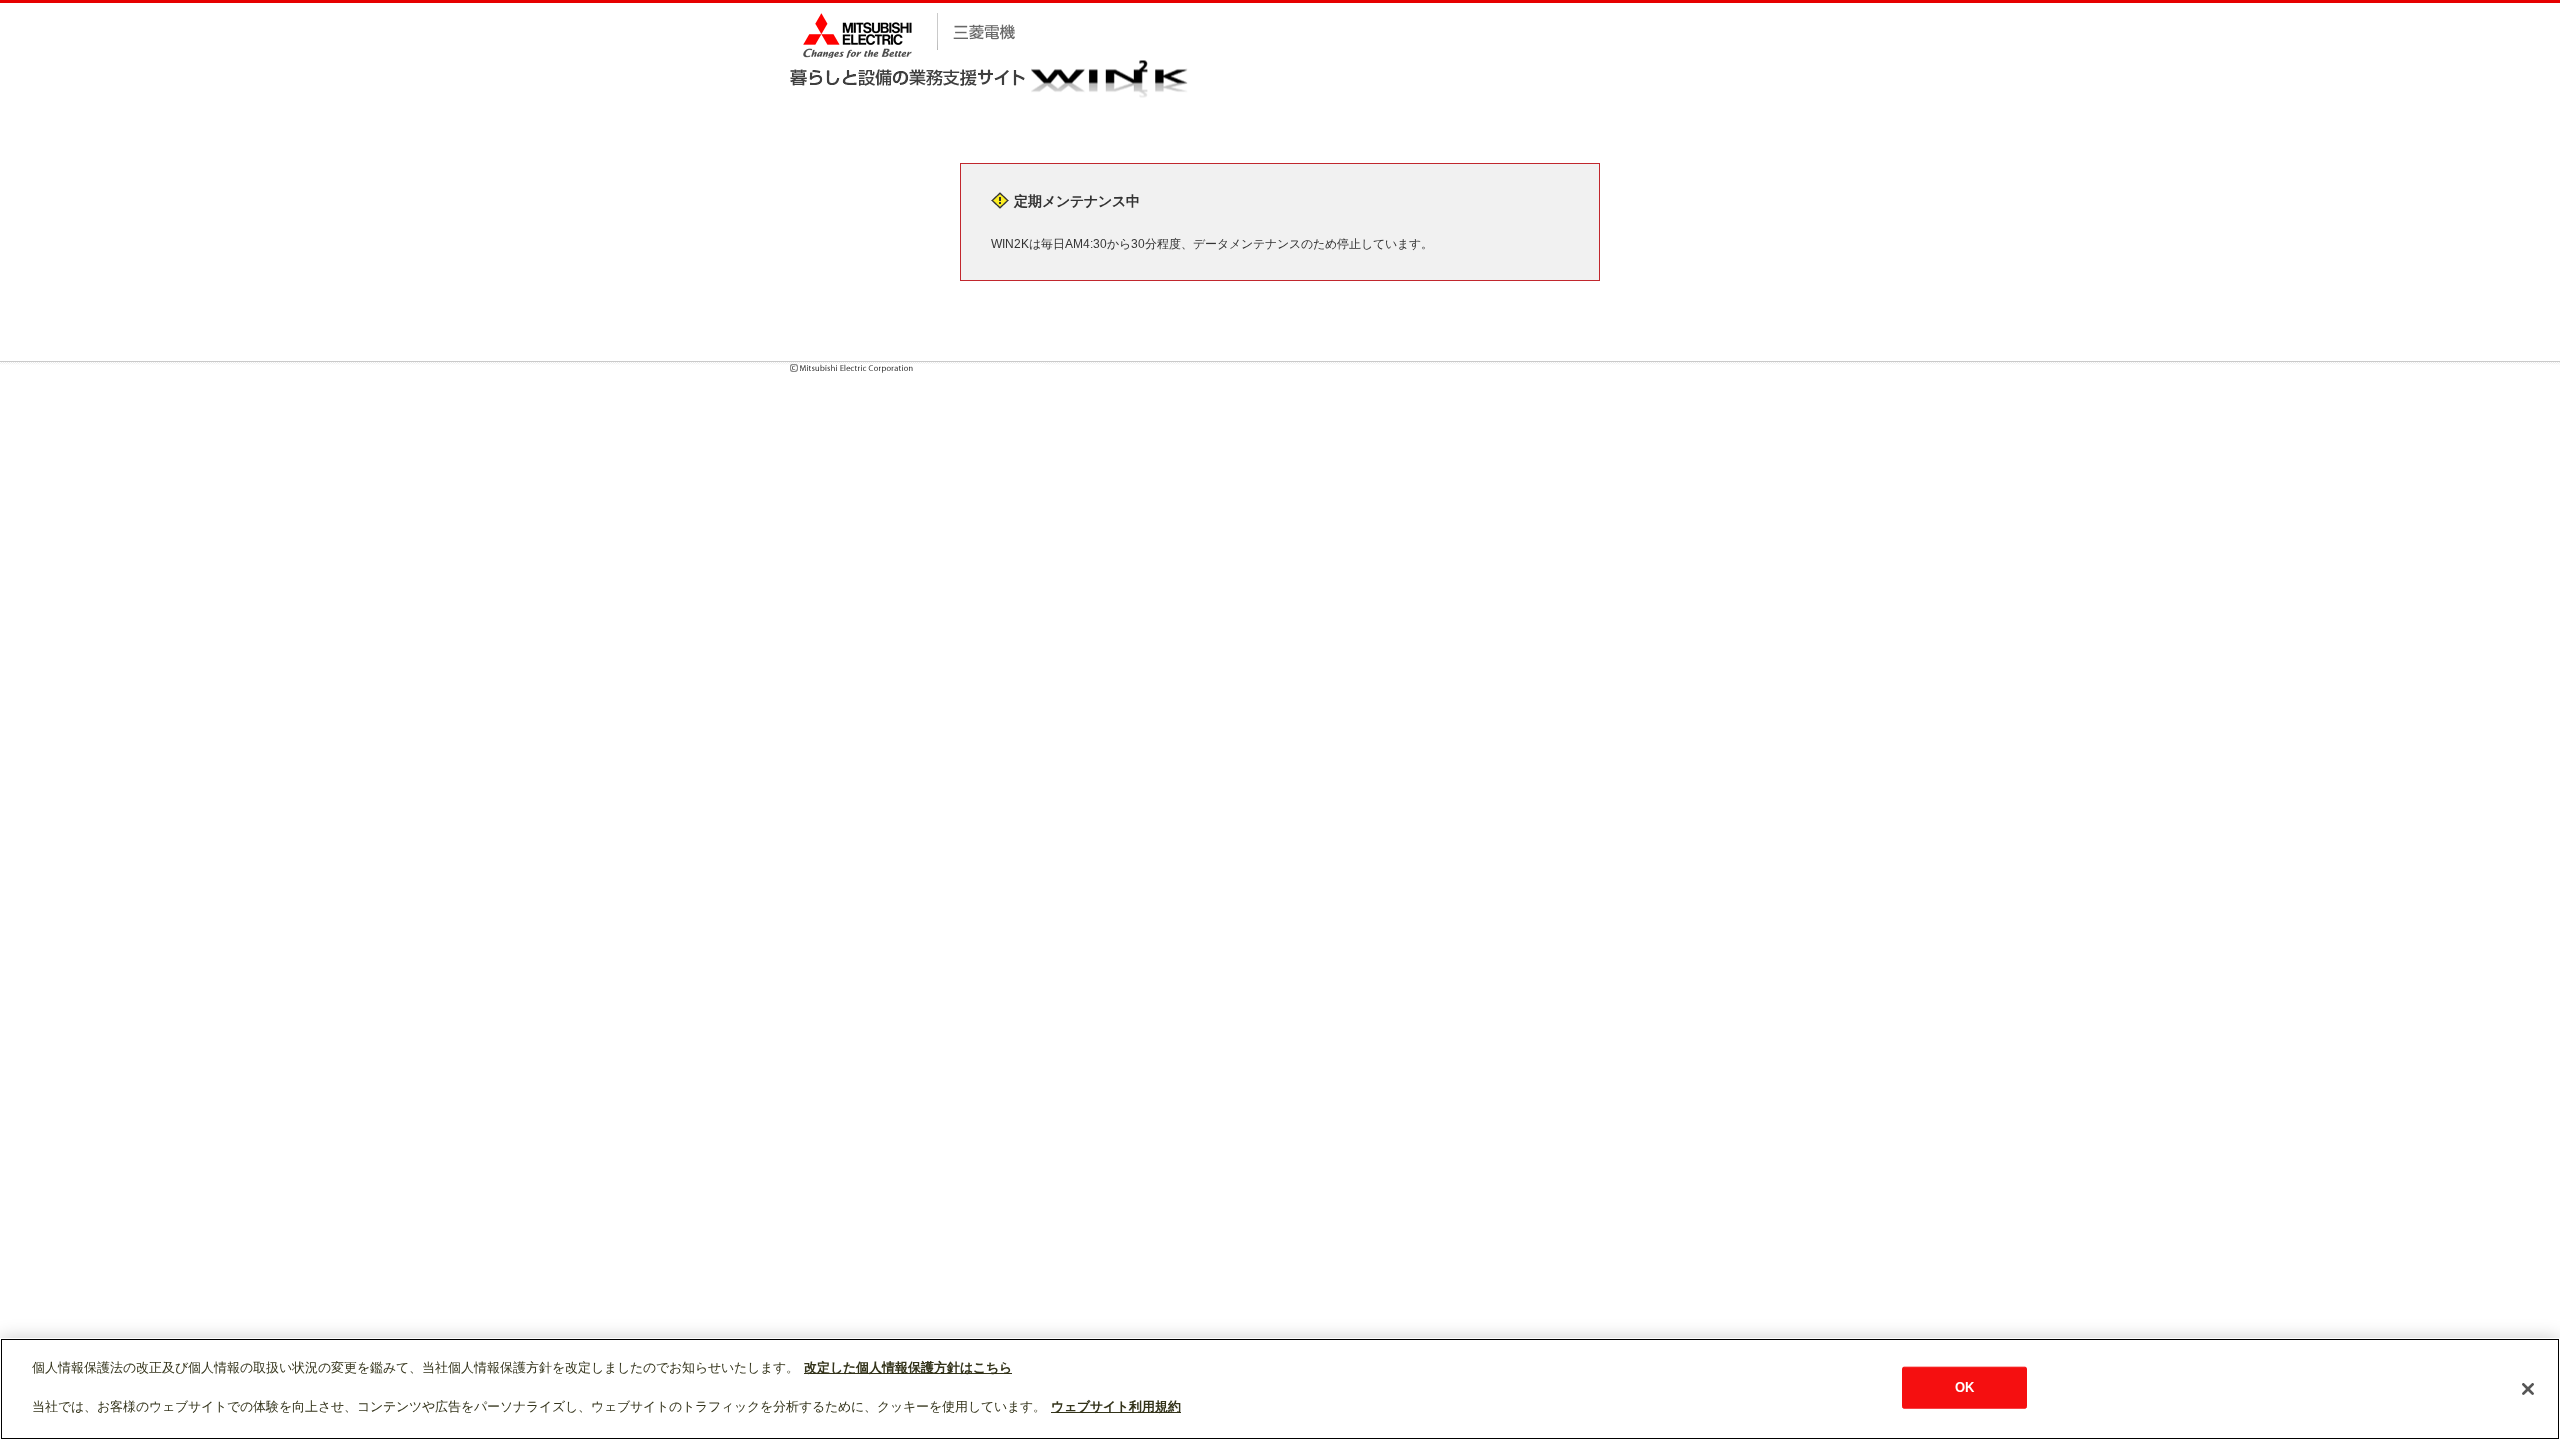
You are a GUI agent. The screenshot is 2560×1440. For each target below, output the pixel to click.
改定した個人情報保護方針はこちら (908, 1367)
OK (1964, 1387)
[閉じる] (2528, 1389)
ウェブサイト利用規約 (1116, 1406)
